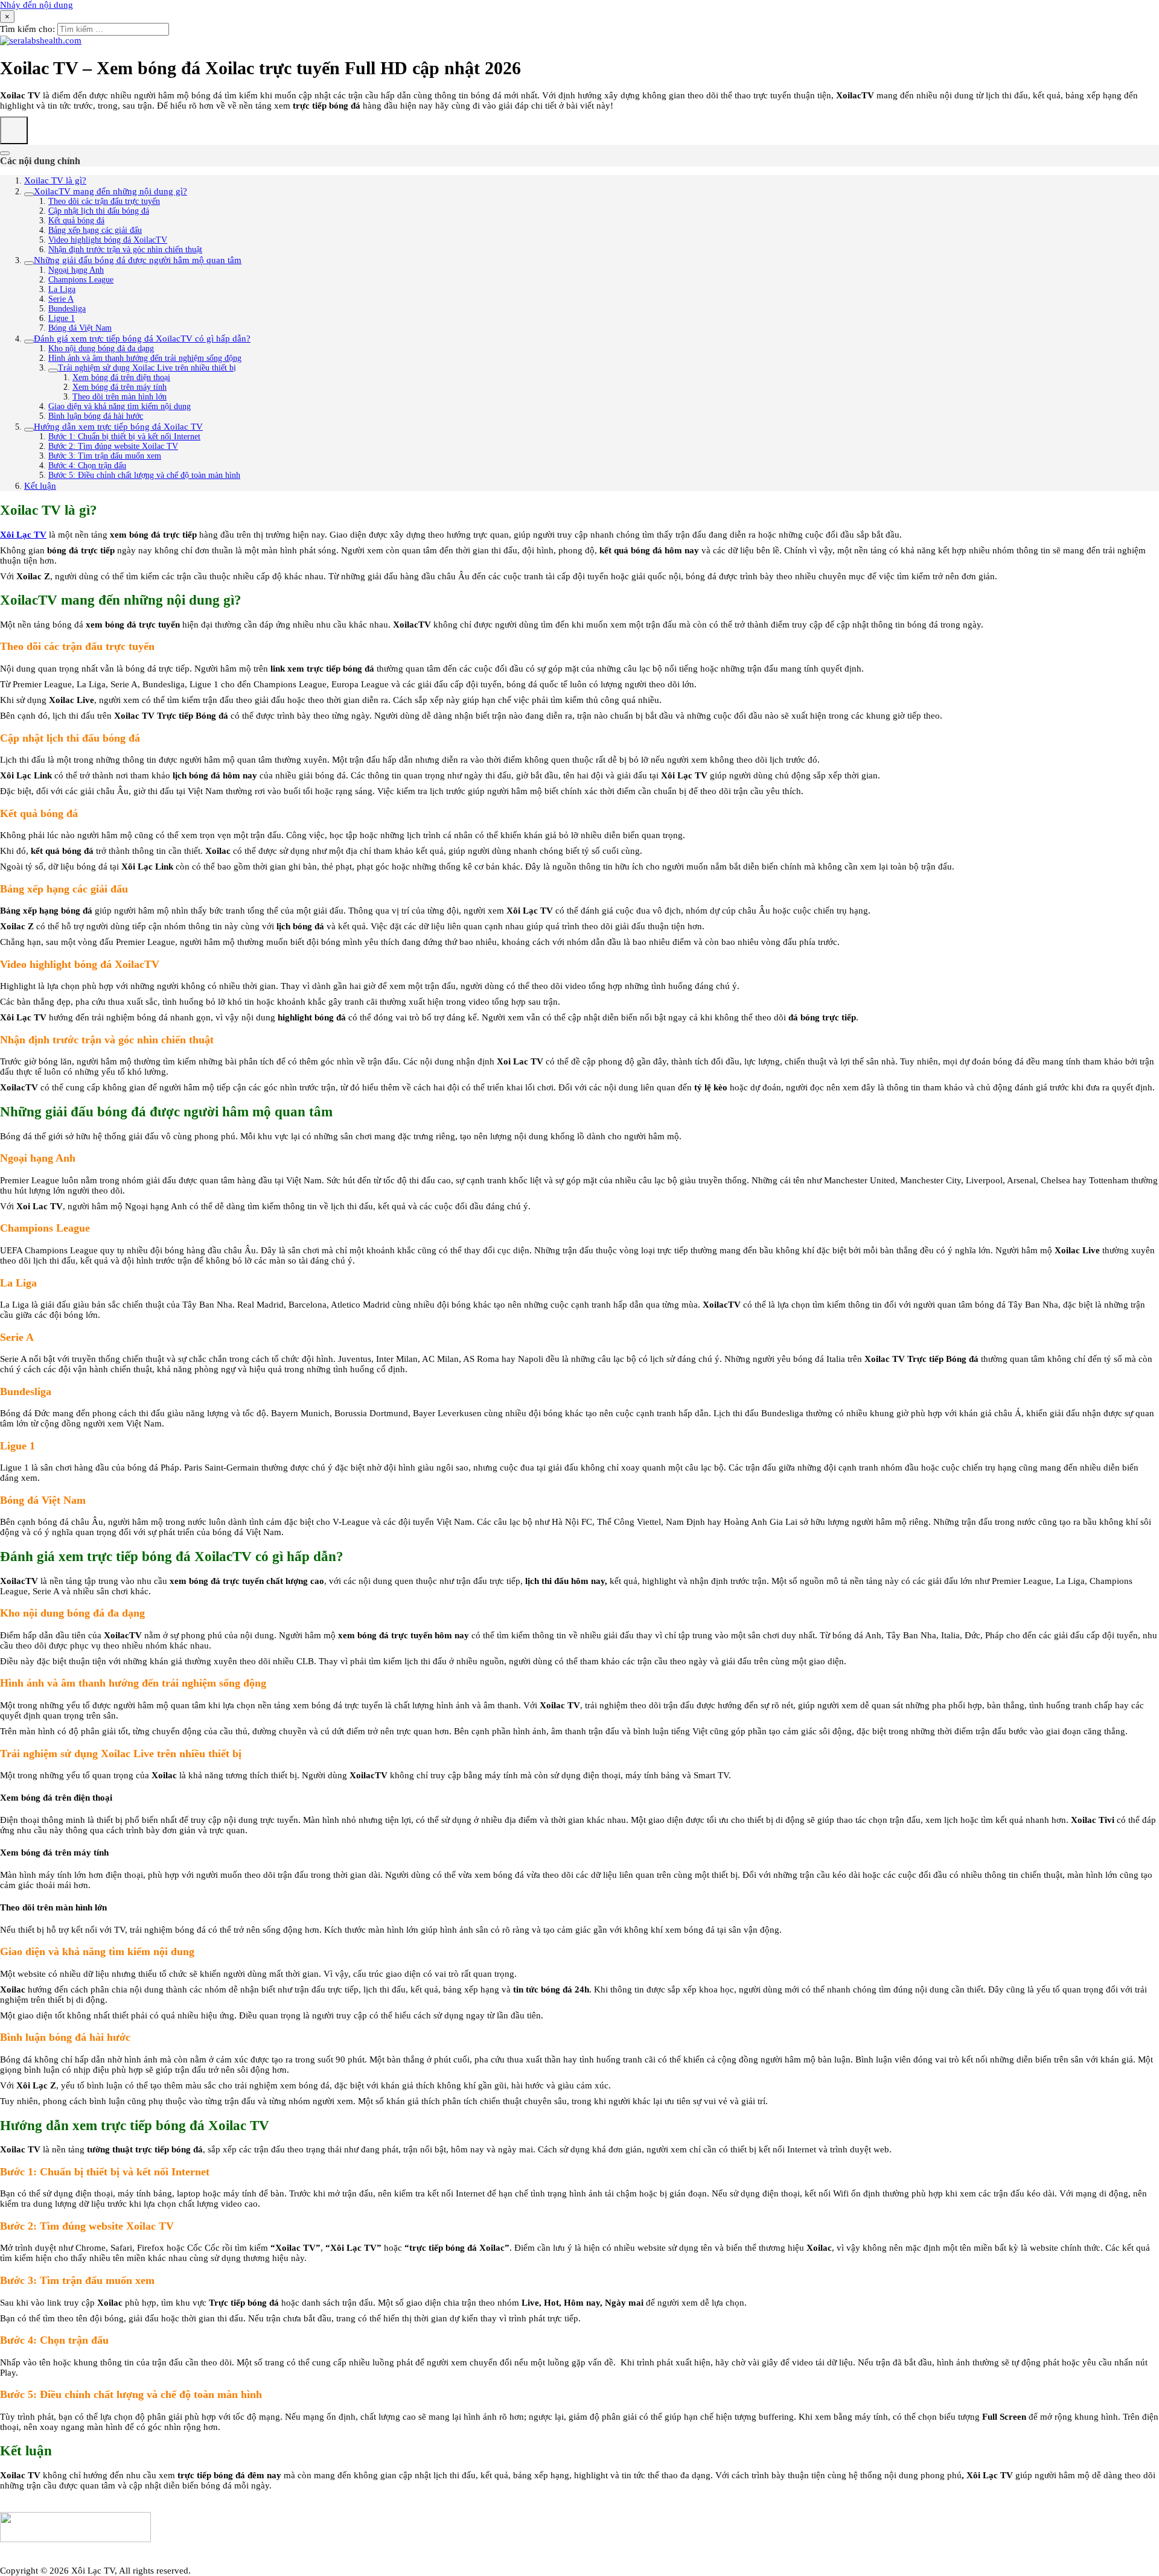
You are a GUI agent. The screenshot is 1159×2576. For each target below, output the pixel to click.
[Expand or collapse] (5, 153)
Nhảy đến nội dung (37, 5)
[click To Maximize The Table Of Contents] (14, 130)
